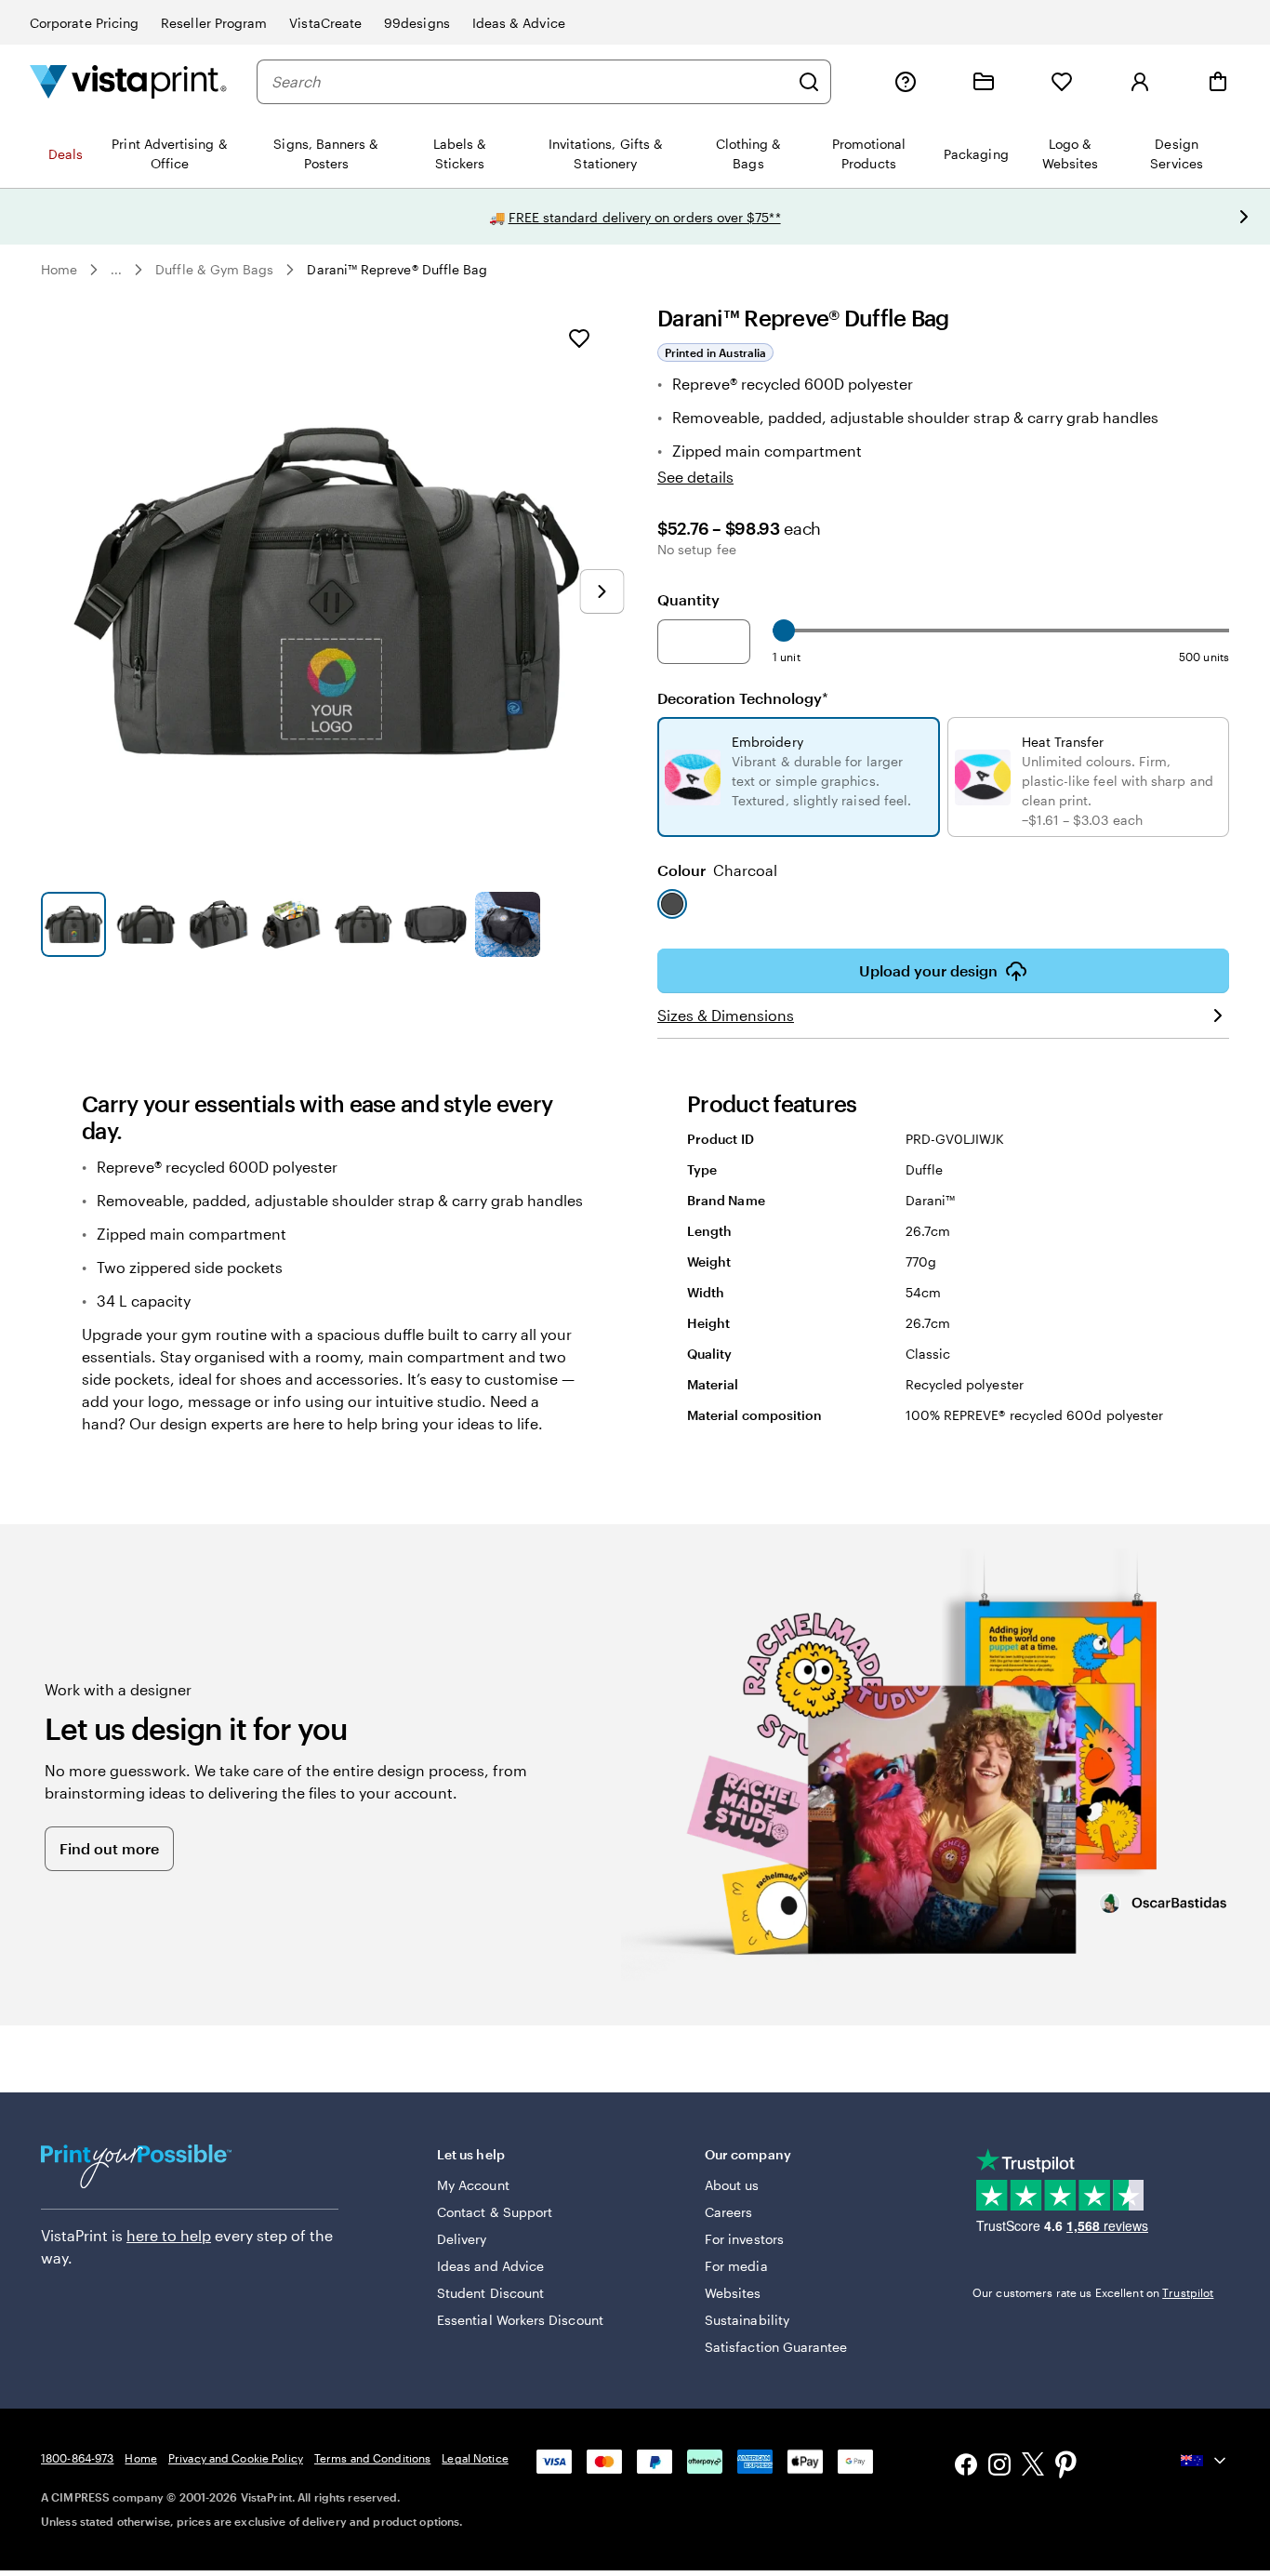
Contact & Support (495, 2212)
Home (59, 269)
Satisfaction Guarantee (776, 2347)
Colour (717, 870)
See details (695, 477)
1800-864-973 (77, 2458)
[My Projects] (984, 82)
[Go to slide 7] (508, 924)
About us (732, 2185)
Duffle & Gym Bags (214, 269)
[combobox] (530, 82)
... (116, 270)
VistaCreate (325, 23)
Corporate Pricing (84, 23)
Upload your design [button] (928, 970)
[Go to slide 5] (364, 924)
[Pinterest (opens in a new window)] (1066, 2466)
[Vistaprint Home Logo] (128, 81)
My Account (473, 2185)
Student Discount (490, 2293)
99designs (417, 23)
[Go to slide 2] (146, 924)
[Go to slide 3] (218, 924)
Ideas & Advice (519, 23)
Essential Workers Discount (520, 2320)
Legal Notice (475, 2458)
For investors (744, 2239)
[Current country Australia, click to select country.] (1205, 2461)
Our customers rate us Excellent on (1093, 2292)
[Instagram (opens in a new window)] (999, 2467)
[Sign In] (1140, 82)
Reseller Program (214, 23)
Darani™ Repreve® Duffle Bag (397, 269)
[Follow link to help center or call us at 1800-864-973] (906, 82)
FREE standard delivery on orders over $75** (645, 217)
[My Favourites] (1062, 82)
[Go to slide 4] (291, 924)
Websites (733, 2293)
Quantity (688, 599)
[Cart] (1218, 82)
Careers (729, 2212)
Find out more (109, 1848)
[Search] (809, 82)
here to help (169, 2235)
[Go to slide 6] (435, 924)
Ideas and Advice (490, 2266)
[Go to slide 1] (73, 924)
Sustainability (747, 2320)
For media (736, 2266)
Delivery (462, 2239)
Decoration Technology (743, 698)
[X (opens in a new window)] (1033, 2467)
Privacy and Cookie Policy (236, 2458)
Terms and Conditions (372, 2458)
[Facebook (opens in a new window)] (966, 2467)
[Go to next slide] (1244, 217)
